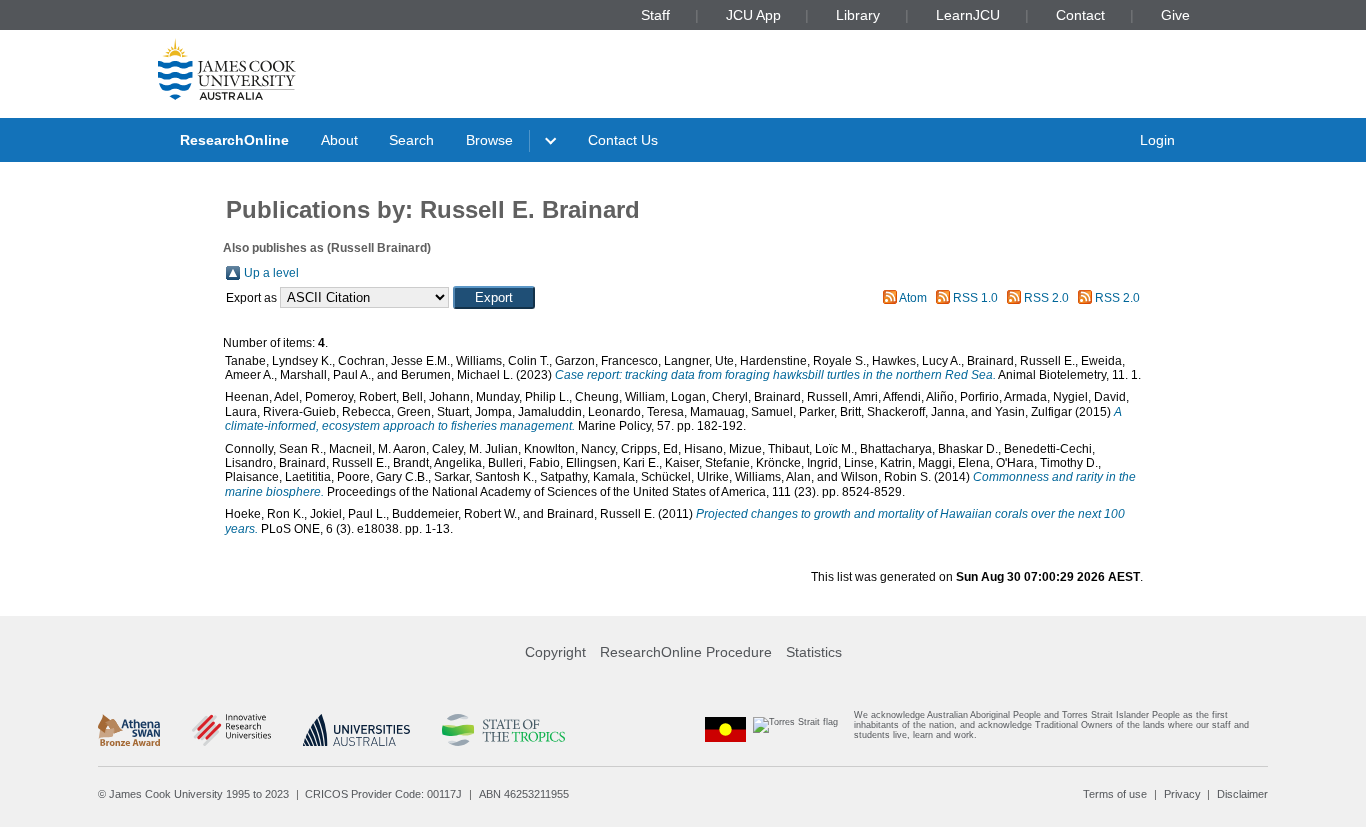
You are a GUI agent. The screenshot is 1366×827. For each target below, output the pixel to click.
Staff (655, 15)
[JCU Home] (227, 69)
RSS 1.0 (975, 298)
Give (1175, 15)
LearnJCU (968, 15)
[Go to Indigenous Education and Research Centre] (726, 729)
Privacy (1182, 794)
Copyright (555, 652)
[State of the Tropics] (503, 730)
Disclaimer (1242, 794)
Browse (489, 140)
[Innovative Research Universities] (231, 730)
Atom (913, 298)
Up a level (271, 273)
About (339, 140)
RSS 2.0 (1046, 298)
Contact (1080, 15)
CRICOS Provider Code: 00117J (383, 794)
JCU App (753, 15)
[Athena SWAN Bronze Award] (129, 730)
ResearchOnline (234, 140)
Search (411, 140)
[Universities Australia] (356, 730)
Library (858, 15)
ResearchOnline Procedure (686, 652)
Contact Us (623, 140)
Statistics (814, 652)
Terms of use (1115, 794)
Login (1157, 140)
